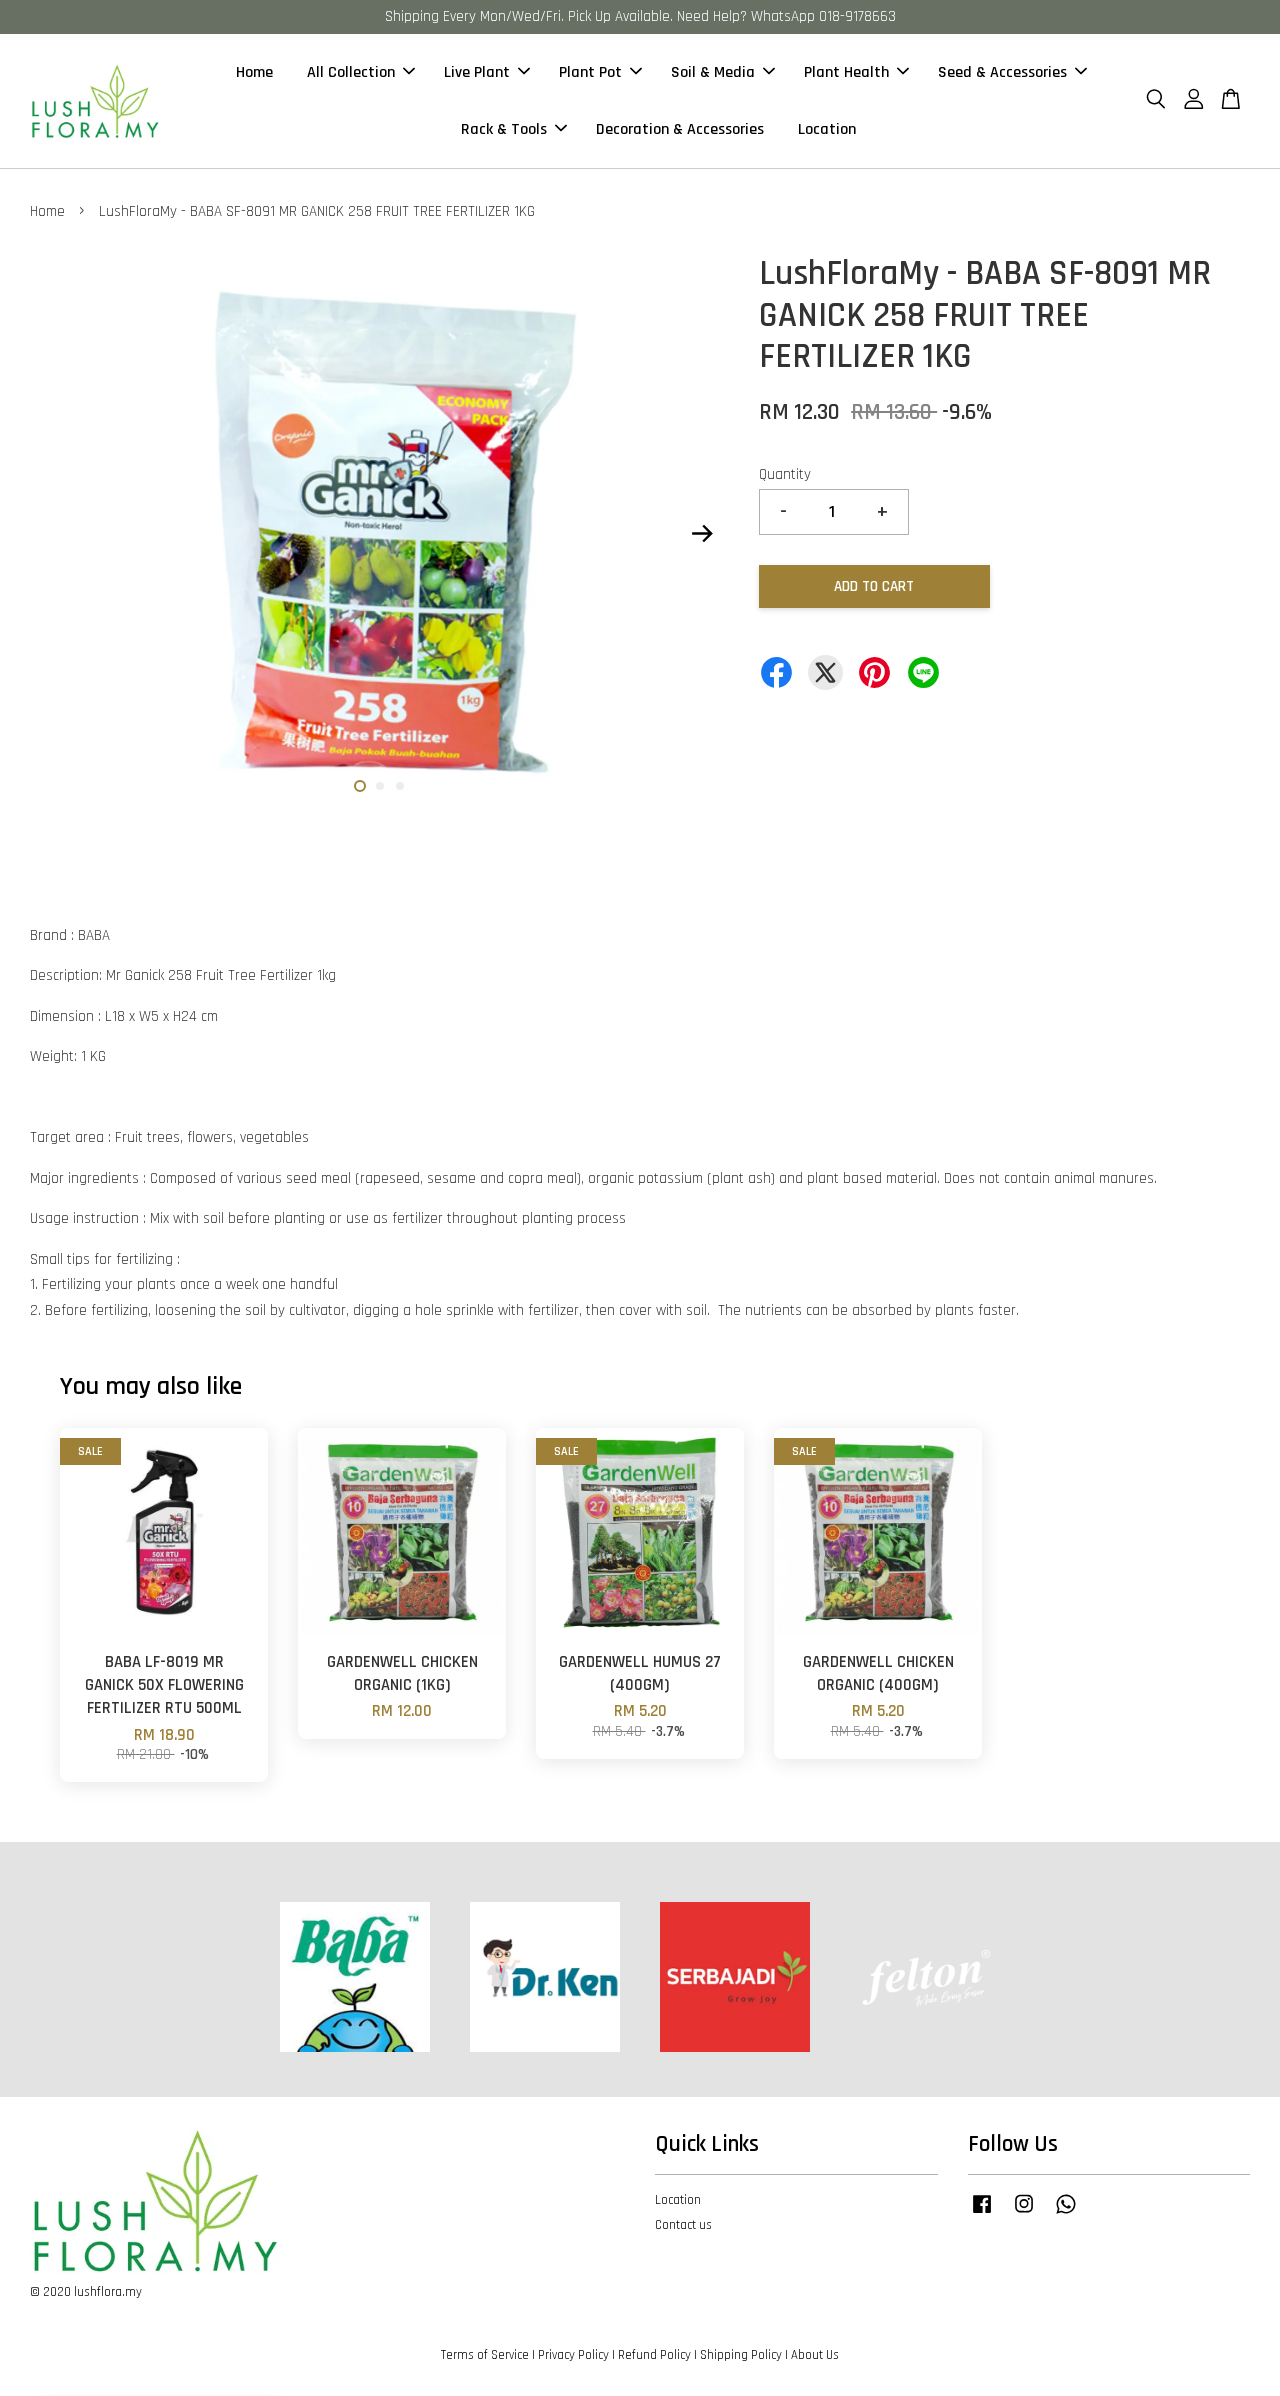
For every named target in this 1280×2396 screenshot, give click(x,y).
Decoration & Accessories (680, 129)
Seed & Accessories (1002, 72)
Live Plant (477, 72)
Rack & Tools (504, 129)
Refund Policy (654, 2355)
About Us (815, 2355)
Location (827, 129)
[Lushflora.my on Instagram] (1024, 2214)
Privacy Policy (573, 2355)
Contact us (683, 2225)
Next (702, 534)
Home (254, 72)
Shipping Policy (741, 2355)
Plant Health (846, 72)
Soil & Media (713, 72)
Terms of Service (485, 2355)
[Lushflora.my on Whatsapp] (1066, 2214)
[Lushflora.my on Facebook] (982, 2214)
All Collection (351, 72)
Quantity (785, 474)
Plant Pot (590, 72)
